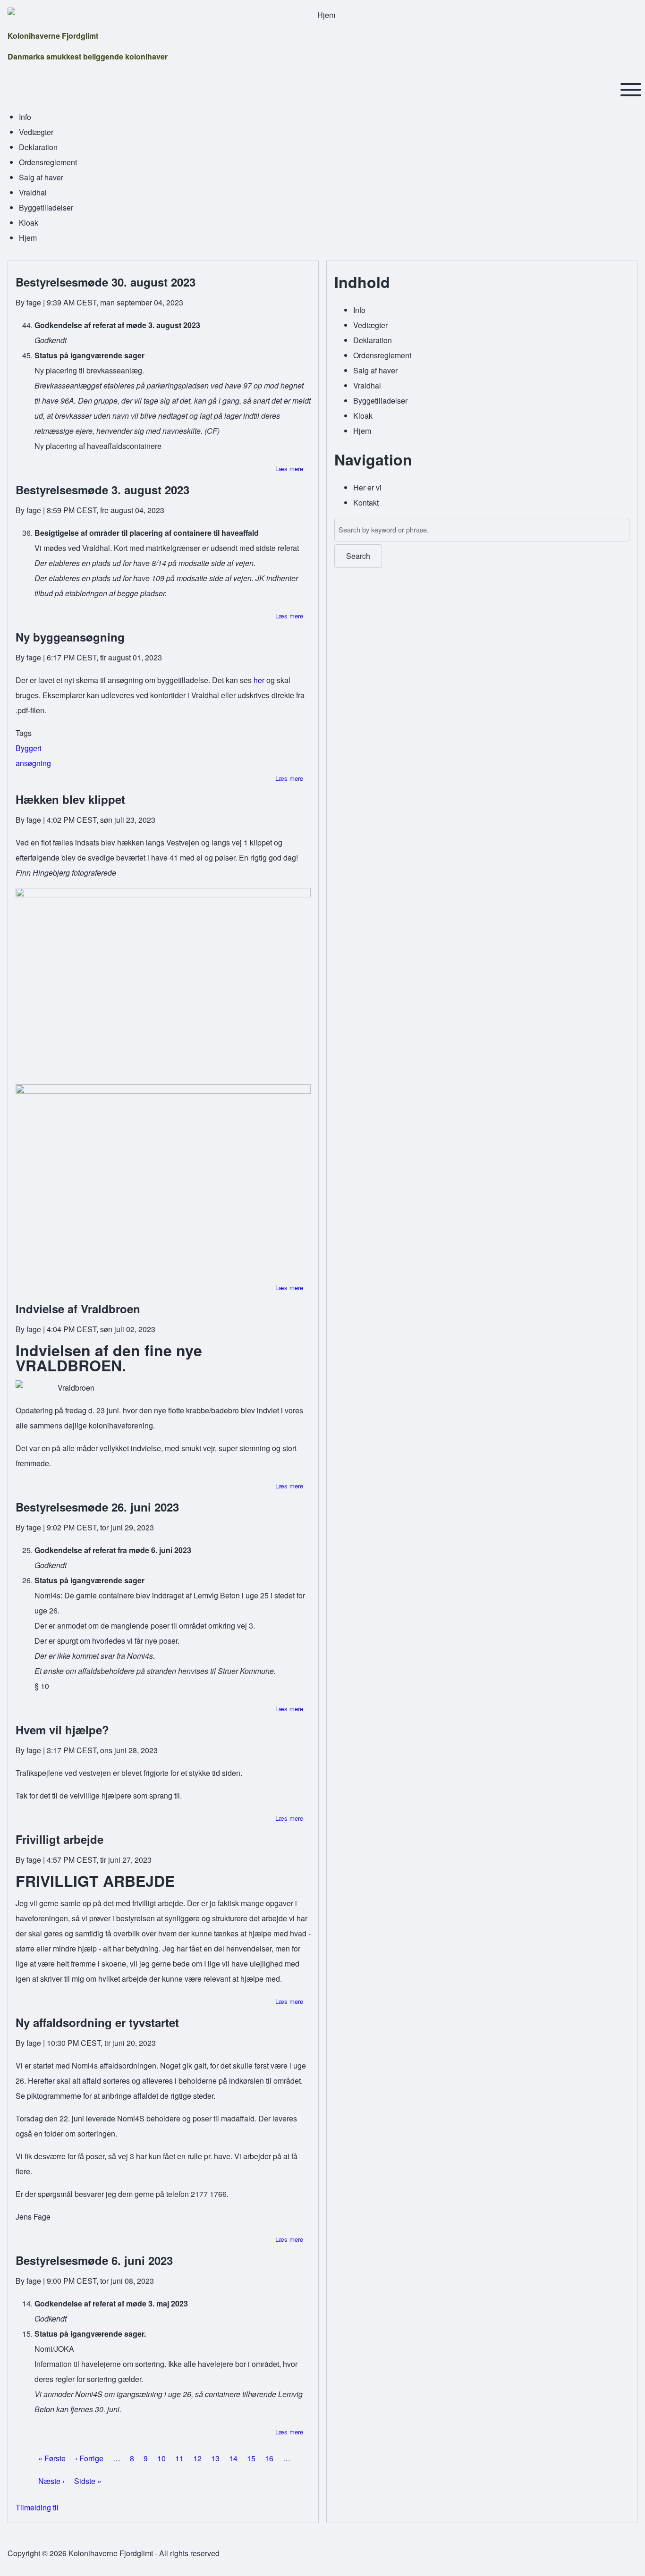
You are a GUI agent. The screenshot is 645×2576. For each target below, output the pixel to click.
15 (251, 2458)
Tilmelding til (37, 2507)
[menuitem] (25, 117)
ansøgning (33, 763)
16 (269, 2458)
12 (197, 2458)
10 (161, 2458)
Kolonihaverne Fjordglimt (53, 36)
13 (215, 2458)
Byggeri (29, 748)
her (259, 680)
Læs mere (289, 469)
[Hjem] (322, 15)
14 (233, 2458)
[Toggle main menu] (631, 90)
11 (179, 2458)
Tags (24, 733)
